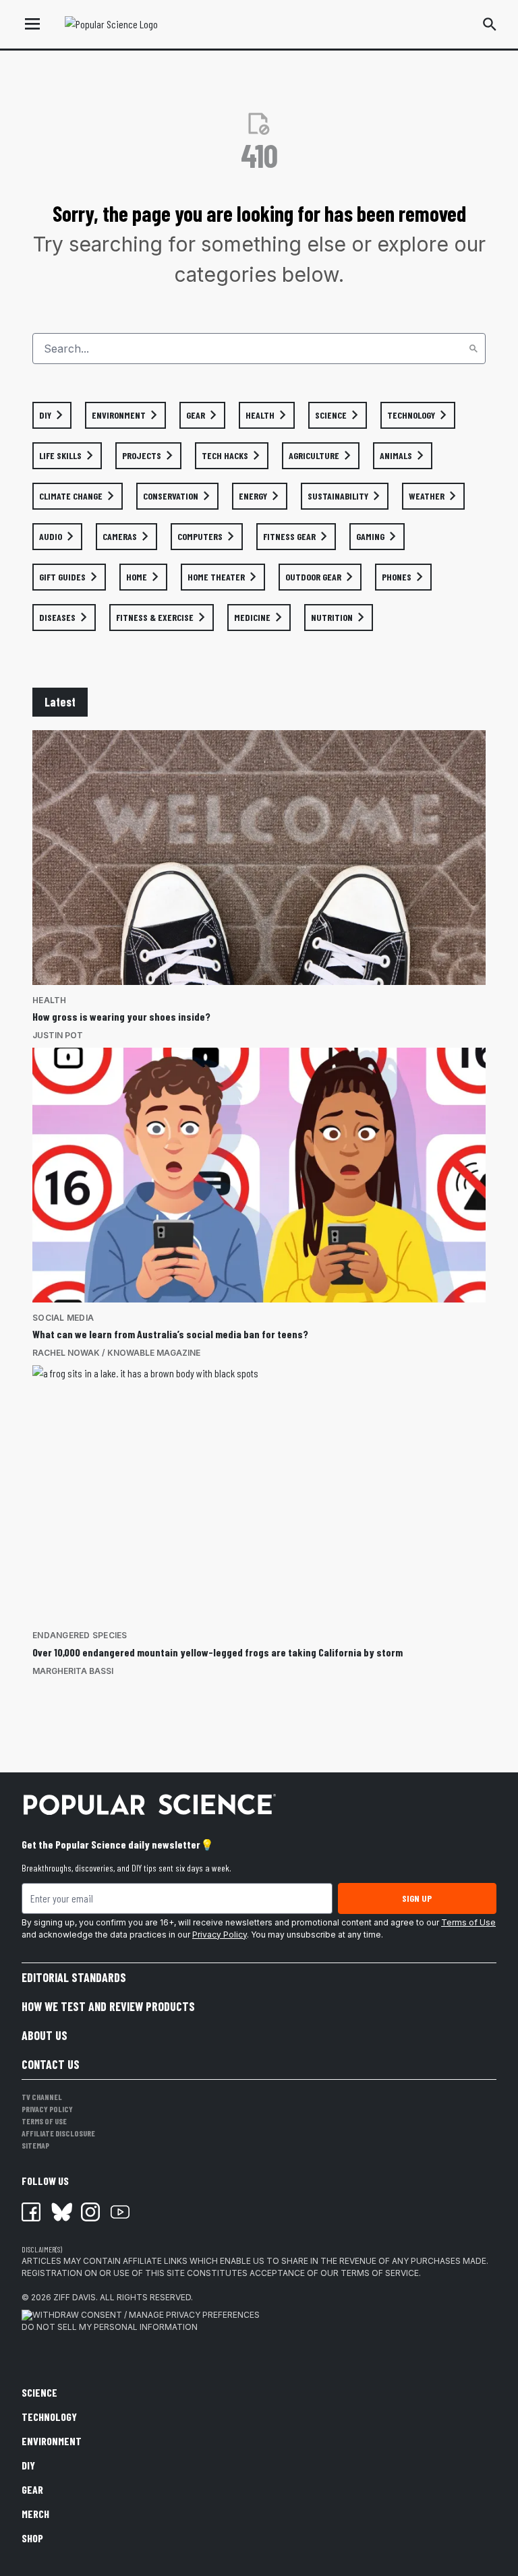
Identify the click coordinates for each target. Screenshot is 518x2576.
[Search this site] (490, 24)
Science (39, 2392)
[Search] (473, 349)
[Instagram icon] (90, 2212)
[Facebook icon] (31, 2212)
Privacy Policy (220, 1935)
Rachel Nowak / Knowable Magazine (116, 1353)
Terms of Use (468, 1922)
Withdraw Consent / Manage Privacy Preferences (146, 2315)
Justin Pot (58, 1035)
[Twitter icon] (61, 2212)
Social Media (63, 1318)
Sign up (417, 1898)
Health (50, 1000)
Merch (35, 2514)
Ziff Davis (75, 2297)
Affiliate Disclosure (58, 2133)
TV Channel (42, 2097)
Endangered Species (80, 1635)
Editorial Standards (74, 1977)
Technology (49, 2417)
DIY (28, 2465)
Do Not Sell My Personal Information (110, 2327)
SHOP (32, 2538)
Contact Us (51, 2064)
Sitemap (35, 2145)
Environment (52, 2441)
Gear (32, 2489)
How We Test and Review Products (108, 2006)
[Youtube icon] (120, 2212)
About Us (45, 2035)
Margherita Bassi (73, 1671)
